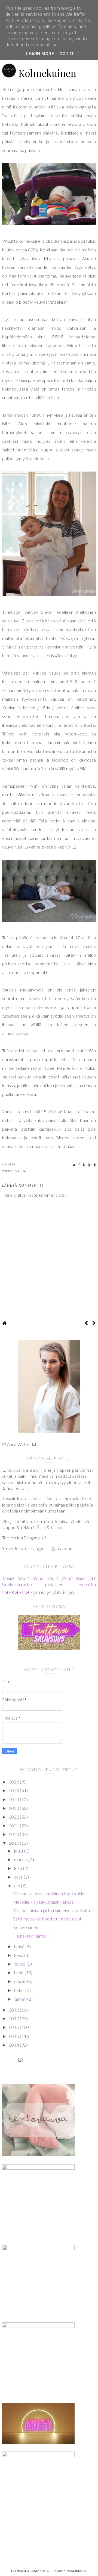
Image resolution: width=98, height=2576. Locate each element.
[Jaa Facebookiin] (79, 1165)
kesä (19, 1955)
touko (20, 1964)
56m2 (23, 1578)
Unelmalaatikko (17, 1584)
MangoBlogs (76, 2571)
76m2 (52, 1578)
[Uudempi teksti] (86, 1323)
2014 (15, 2045)
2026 (15, 1782)
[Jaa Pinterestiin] (84, 1165)
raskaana (16, 1592)
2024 (15, 1799)
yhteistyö (63, 1592)
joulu (19, 1851)
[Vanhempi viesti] (94, 1323)
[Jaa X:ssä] (74, 1165)
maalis (21, 1981)
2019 (15, 1843)
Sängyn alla (40, 2571)
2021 (15, 1825)
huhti (19, 1972)
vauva (21, 1171)
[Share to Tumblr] (95, 1165)
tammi (21, 1999)
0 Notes (9, 1164)
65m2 (38, 1578)
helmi (20, 1990)
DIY (92, 1578)
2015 (15, 2036)
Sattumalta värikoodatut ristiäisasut (47, 1919)
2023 (15, 1808)
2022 (15, 1817)
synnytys (41, 1592)
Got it (67, 54)
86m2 (80, 1579)
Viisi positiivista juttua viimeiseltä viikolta (52, 1910)
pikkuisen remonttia (71, 1584)
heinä (20, 1946)
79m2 (67, 1578)
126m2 (8, 1578)
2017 (15, 2018)
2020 (15, 1834)
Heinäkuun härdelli (31, 1936)
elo (18, 1886)
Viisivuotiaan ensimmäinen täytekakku (49, 1893)
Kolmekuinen (26, 1927)
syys (19, 1877)
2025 (15, 1790)
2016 (15, 2027)
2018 (15, 2010)
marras (21, 1859)
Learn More (40, 54)
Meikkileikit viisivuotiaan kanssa (43, 1902)
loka (19, 1868)
